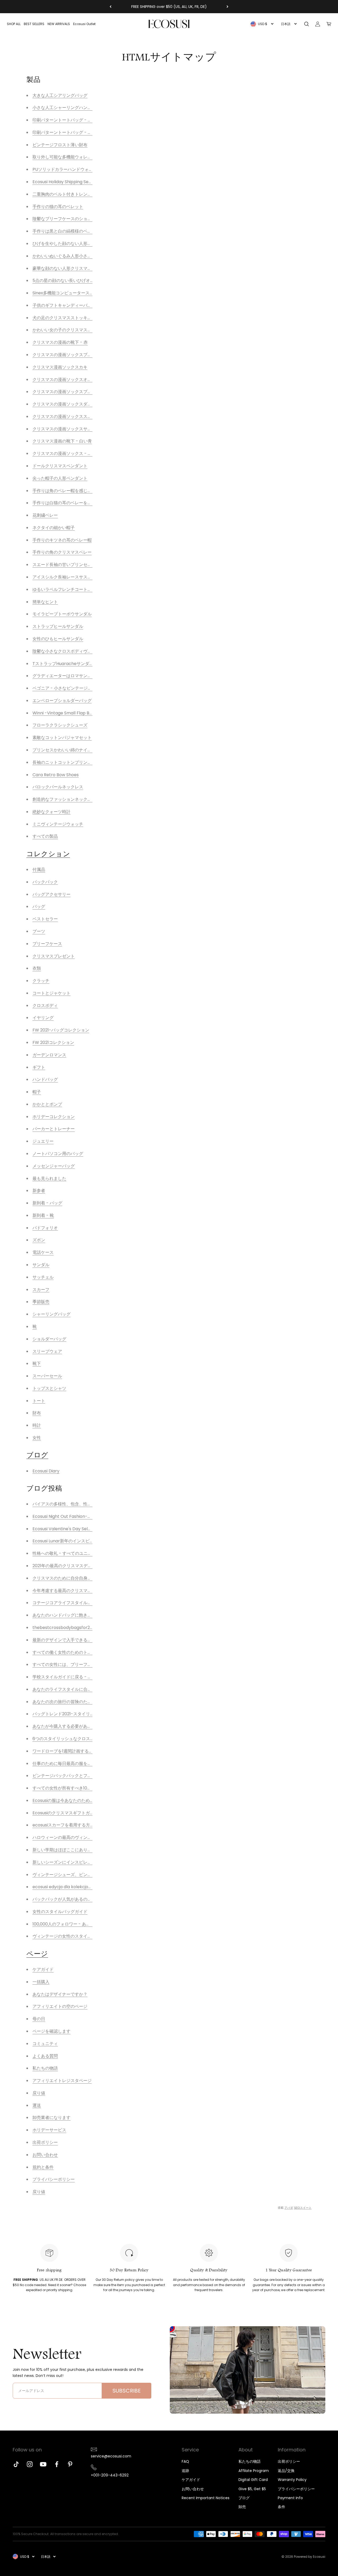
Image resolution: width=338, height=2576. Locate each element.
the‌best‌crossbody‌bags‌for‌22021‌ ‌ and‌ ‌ (71, 1628)
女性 (37, 1438)
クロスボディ (45, 1006)
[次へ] (227, 7)
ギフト (39, 1067)
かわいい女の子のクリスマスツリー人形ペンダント (81, 330)
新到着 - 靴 (43, 1215)
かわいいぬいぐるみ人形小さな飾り (66, 256)
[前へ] (111, 7)
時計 (37, 1425)
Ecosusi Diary (46, 1471)
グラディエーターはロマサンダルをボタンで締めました (85, 676)
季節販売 (41, 1302)
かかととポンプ (47, 1104)
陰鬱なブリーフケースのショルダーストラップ (77, 219)
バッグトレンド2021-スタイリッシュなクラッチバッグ (84, 1714)
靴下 (37, 1364)
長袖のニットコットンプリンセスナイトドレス (77, 762)
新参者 (39, 1191)
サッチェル (43, 1277)
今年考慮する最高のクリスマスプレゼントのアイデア (83, 1591)
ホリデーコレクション (54, 1117)
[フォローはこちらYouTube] (43, 2464)
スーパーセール (47, 1376)
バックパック (45, 882)
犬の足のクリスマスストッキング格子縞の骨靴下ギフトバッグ (92, 318)
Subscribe (127, 2391)
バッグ (39, 906)
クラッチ (41, 981)
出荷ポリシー (289, 2461)
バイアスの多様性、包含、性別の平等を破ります (79, 1504)
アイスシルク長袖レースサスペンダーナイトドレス (81, 577)
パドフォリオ (45, 1228)
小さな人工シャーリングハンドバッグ (68, 108)
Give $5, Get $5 (252, 2489)
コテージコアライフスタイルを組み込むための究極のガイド (90, 1603)
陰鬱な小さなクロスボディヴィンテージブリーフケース (85, 651)
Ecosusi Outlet (84, 24)
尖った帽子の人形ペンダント (60, 478)
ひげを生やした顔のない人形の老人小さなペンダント (83, 244)
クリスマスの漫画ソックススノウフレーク (73, 416)
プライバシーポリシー (296, 2489)
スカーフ (41, 1290)
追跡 (185, 2471)
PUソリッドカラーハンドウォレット (67, 169)
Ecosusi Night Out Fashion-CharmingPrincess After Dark (90, 1516)
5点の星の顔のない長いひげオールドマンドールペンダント (89, 281)
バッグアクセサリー (51, 894)
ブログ (37, 1455)
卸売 (242, 2507)
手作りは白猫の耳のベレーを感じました (71, 503)
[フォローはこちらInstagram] (30, 2464)
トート (39, 1401)
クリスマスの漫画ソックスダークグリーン (73, 404)
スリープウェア (47, 1351)
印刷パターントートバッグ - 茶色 (64, 132)
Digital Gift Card (253, 2480)
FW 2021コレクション (53, 1042)
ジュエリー (43, 1141)
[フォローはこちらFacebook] (57, 2464)
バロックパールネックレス (58, 787)
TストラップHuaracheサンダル (63, 664)
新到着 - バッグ (47, 1203)
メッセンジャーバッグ (54, 1166)
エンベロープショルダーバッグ (62, 701)
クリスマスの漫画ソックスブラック (66, 392)
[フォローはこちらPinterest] (70, 2464)
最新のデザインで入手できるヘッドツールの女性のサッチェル (92, 1640)
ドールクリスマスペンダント (60, 466)
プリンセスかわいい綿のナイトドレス (68, 750)
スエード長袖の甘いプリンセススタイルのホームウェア (85, 565)
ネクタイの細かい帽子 (54, 528)
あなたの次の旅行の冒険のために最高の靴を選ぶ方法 (83, 1702)
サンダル (41, 1265)
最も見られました (49, 1178)
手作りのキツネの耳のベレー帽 (62, 540)
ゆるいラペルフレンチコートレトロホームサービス (81, 589)
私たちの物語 (250, 2461)
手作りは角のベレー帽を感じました (66, 491)
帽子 (37, 1092)
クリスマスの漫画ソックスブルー (64, 355)
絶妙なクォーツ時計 (51, 812)
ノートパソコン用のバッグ (58, 1154)
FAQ (185, 2461)
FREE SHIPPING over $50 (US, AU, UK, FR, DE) (169, 7)
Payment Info (290, 2498)
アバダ (289, 2208)
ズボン (39, 1240)
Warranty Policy (292, 2480)
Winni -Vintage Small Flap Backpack (70, 713)
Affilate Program (254, 2471)
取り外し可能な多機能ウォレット (64, 157)
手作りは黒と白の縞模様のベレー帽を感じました (79, 231)
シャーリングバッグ (51, 1314)
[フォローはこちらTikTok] (16, 2464)
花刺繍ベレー (45, 515)
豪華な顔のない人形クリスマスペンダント (73, 268)
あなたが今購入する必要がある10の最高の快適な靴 (81, 1726)
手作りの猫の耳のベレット (58, 207)
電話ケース (43, 1252)
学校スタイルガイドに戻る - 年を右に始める (75, 1677)
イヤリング (43, 1018)
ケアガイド (191, 2480)
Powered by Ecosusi (310, 2557)
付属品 (39, 870)
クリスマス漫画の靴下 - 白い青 (62, 441)
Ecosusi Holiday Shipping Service (66, 182)
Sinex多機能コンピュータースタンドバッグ (74, 293)
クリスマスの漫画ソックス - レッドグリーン (75, 453)
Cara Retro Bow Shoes (56, 775)
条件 (281, 2507)
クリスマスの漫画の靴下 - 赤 (60, 342)
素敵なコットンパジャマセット (62, 738)
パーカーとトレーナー (54, 1129)
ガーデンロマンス (49, 1055)
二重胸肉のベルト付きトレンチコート (68, 194)
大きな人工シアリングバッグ (60, 95)
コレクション (48, 854)
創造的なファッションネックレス (64, 799)
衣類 (37, 968)
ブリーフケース (47, 944)
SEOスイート (303, 2208)
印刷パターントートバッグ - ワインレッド (73, 120)
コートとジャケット (51, 993)
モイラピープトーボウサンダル (62, 614)
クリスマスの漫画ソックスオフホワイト (71, 380)
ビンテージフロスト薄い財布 (60, 145)
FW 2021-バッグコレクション (61, 1030)
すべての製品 (45, 836)
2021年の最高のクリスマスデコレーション (73, 1566)
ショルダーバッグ (49, 1339)
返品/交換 (286, 2471)
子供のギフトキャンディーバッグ (64, 305)
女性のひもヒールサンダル (58, 639)
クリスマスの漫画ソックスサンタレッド (71, 429)
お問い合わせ (193, 2489)
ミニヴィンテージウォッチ (58, 824)
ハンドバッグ (45, 1079)
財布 (37, 1413)
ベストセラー (45, 919)
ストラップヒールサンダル (58, 626)
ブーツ (39, 931)
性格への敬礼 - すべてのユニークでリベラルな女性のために (90, 1553)
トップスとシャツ (49, 1388)
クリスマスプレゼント (54, 956)
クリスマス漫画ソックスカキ (60, 367)
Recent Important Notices (206, 2498)
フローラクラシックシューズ (60, 725)
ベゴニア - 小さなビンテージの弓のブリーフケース (81, 688)
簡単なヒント (45, 602)
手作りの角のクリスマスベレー (62, 552)
